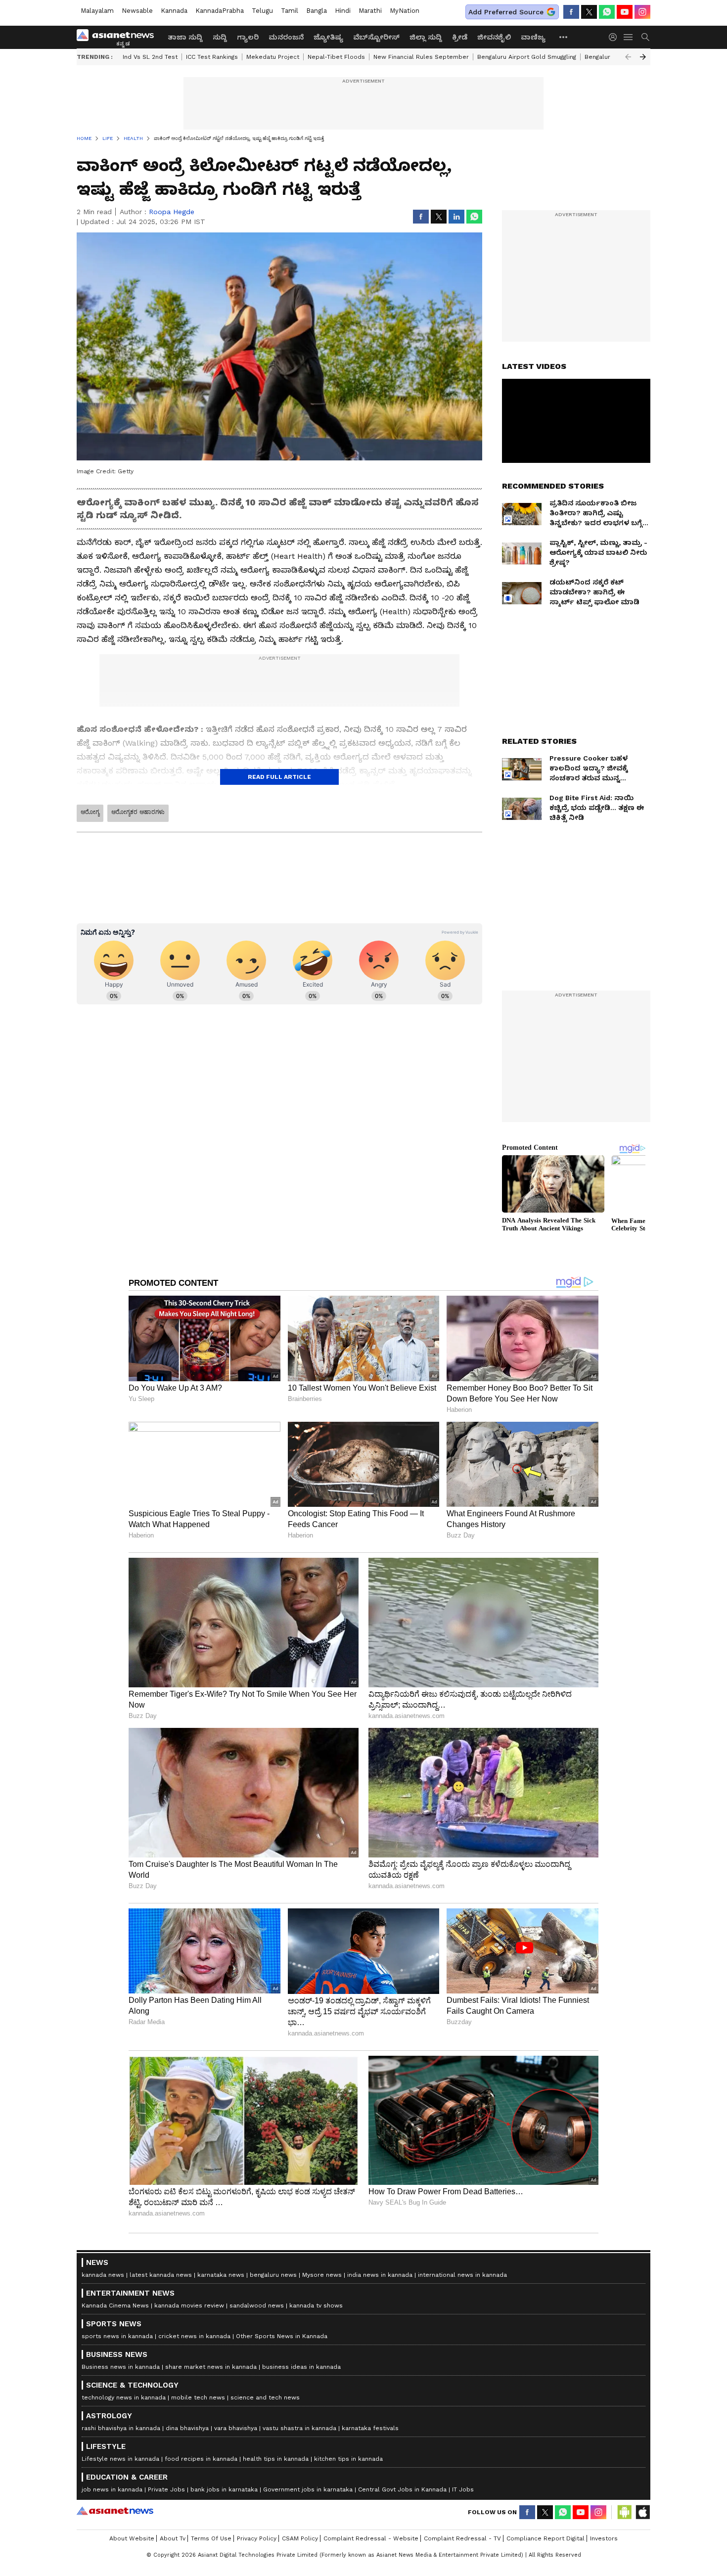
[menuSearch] (645, 37)
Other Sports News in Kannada (282, 2336)
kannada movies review (189, 2305)
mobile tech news (198, 2397)
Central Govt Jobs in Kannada (402, 2489)
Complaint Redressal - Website (371, 2538)
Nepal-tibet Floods (336, 57)
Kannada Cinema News (115, 2305)
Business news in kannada (121, 2367)
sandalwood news (257, 2305)
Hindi (343, 11)
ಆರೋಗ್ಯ (90, 812)
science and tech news (265, 2397)
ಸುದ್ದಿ (220, 37)
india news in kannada (380, 2275)
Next (643, 57)
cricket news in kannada (194, 2336)
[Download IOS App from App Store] (642, 2512)
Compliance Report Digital (545, 2538)
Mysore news (322, 2275)
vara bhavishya (236, 2428)
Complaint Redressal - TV (462, 2538)
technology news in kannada (124, 2397)
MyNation (405, 11)
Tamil (290, 11)
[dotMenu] (564, 37)
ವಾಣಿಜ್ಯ (533, 37)
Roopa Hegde (172, 212)
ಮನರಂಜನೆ (286, 37)
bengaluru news (273, 2275)
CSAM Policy (300, 2538)
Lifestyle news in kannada (120, 2459)
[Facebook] (571, 12)
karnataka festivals (370, 2428)
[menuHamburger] (629, 37)
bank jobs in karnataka (224, 2489)
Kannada (174, 11)
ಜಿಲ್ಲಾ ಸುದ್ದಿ (426, 37)
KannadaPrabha (220, 11)
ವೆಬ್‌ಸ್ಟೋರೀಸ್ (376, 37)
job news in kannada (112, 2489)
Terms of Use (211, 2538)
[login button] (615, 37)
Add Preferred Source (506, 12)
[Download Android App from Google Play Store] (625, 2512)
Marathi (370, 11)
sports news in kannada (117, 2336)
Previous (628, 57)
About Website (132, 2538)
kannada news (103, 2275)
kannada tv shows (316, 2305)
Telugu (262, 11)
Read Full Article (279, 777)
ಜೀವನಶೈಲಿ (494, 37)
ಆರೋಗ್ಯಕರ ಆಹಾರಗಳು (138, 812)
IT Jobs (463, 2489)
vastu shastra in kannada (299, 2428)
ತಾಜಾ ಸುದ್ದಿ (185, 37)
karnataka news (221, 2275)
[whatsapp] (607, 12)
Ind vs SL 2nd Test (150, 57)
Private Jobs (166, 2489)
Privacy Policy (257, 2538)
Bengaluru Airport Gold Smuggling (527, 57)
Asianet (115, 2511)
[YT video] (625, 12)
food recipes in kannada (201, 2459)
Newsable (137, 11)
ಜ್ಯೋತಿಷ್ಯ (328, 37)
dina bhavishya (187, 2428)
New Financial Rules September (421, 57)
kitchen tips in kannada (348, 2459)
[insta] (642, 12)
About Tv (173, 2538)
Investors (604, 2538)
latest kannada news (161, 2275)
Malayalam (97, 11)
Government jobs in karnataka (308, 2489)
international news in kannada (462, 2275)
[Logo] (119, 37)
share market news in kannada (211, 2367)
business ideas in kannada (301, 2367)
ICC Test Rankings (212, 57)
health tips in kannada (276, 2459)
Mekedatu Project (273, 57)
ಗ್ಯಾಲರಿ (248, 37)
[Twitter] (589, 12)
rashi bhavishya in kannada (121, 2428)
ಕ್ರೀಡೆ (460, 37)
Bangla (317, 11)
